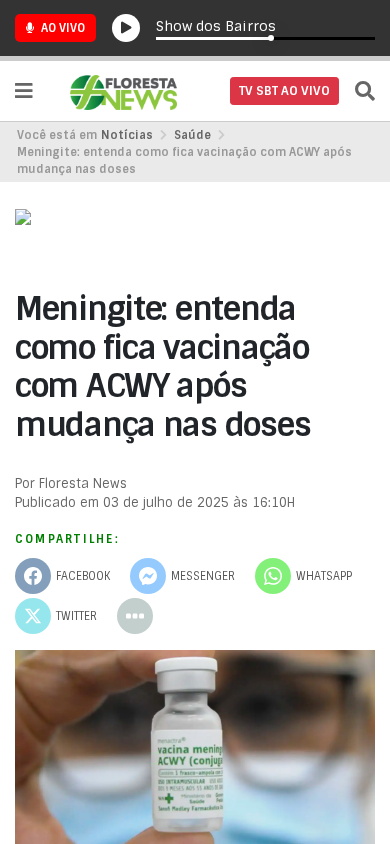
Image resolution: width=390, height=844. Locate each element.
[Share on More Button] (135, 616)
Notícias (127, 135)
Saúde (192, 135)
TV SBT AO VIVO (284, 91)
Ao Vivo (61, 28)
